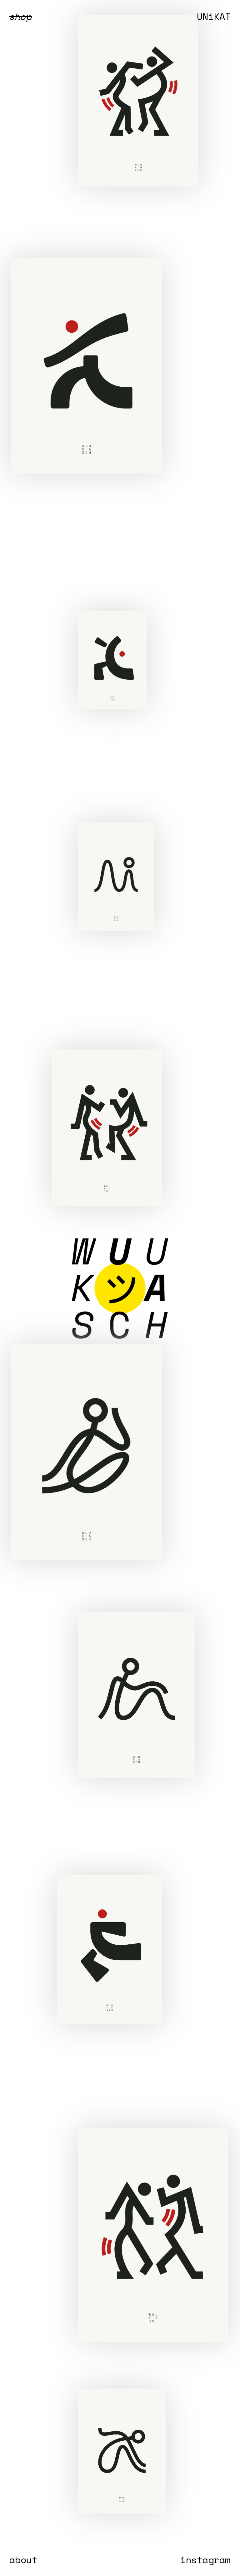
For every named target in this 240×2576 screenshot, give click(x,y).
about (23, 2560)
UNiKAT (214, 16)
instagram (205, 2560)
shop (21, 16)
